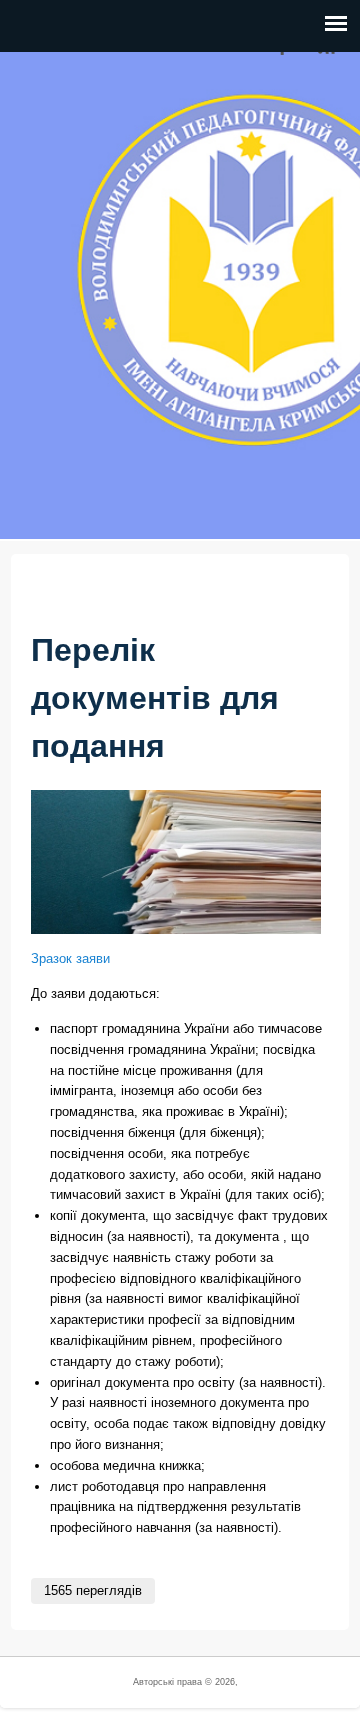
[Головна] (45, 527)
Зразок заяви (70, 958)
